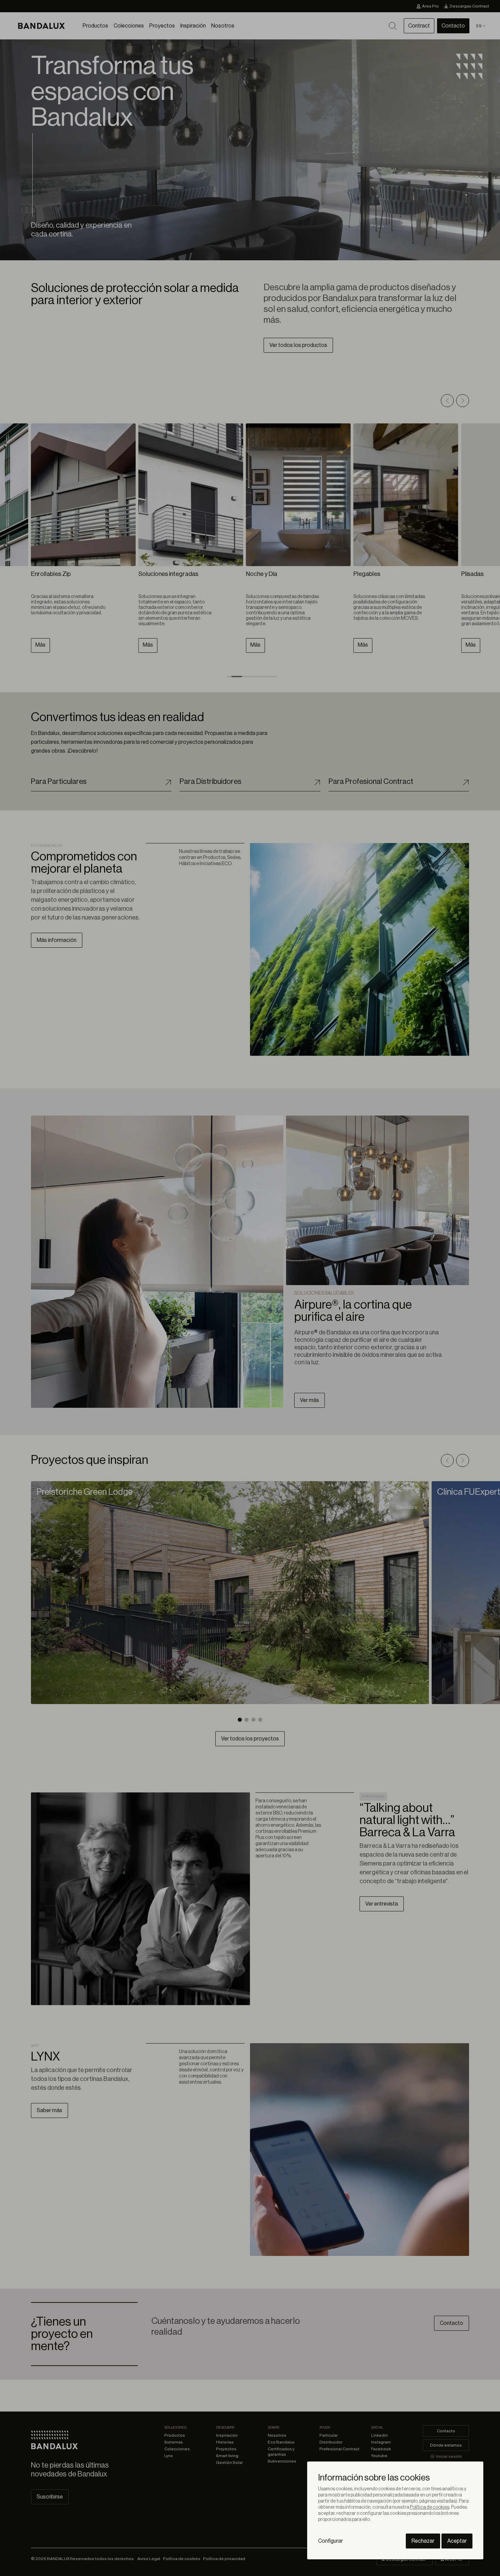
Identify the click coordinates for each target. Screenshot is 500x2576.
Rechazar (423, 2541)
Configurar (330, 2541)
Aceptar (457, 2541)
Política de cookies (430, 2507)
